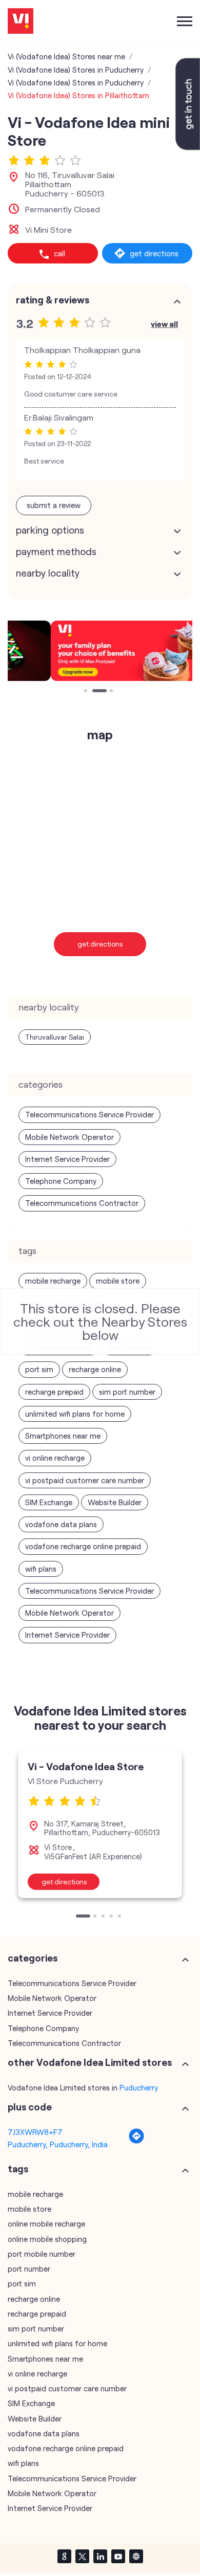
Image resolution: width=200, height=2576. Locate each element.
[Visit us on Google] (64, 2556)
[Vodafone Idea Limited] (21, 22)
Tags (18, 2169)
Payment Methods (56, 552)
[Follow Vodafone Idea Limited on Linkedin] (100, 2556)
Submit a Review (54, 505)
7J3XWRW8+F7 (35, 2132)
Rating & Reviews (53, 300)
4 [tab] (112, 1917)
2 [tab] (95, 692)
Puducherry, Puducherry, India (58, 2144)
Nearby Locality (48, 573)
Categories (33, 1958)
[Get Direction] (136, 2141)
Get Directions (100, 944)
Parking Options (50, 530)
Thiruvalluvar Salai (55, 1037)
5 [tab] (121, 1917)
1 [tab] (87, 692)
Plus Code (30, 2107)
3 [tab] (112, 692)
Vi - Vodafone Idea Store (86, 1766)
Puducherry (139, 2087)
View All (164, 324)
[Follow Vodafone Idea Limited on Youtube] (118, 2556)
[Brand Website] (136, 2556)
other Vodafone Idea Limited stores (90, 2062)
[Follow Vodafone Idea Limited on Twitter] (82, 2556)
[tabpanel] (100, 651)
